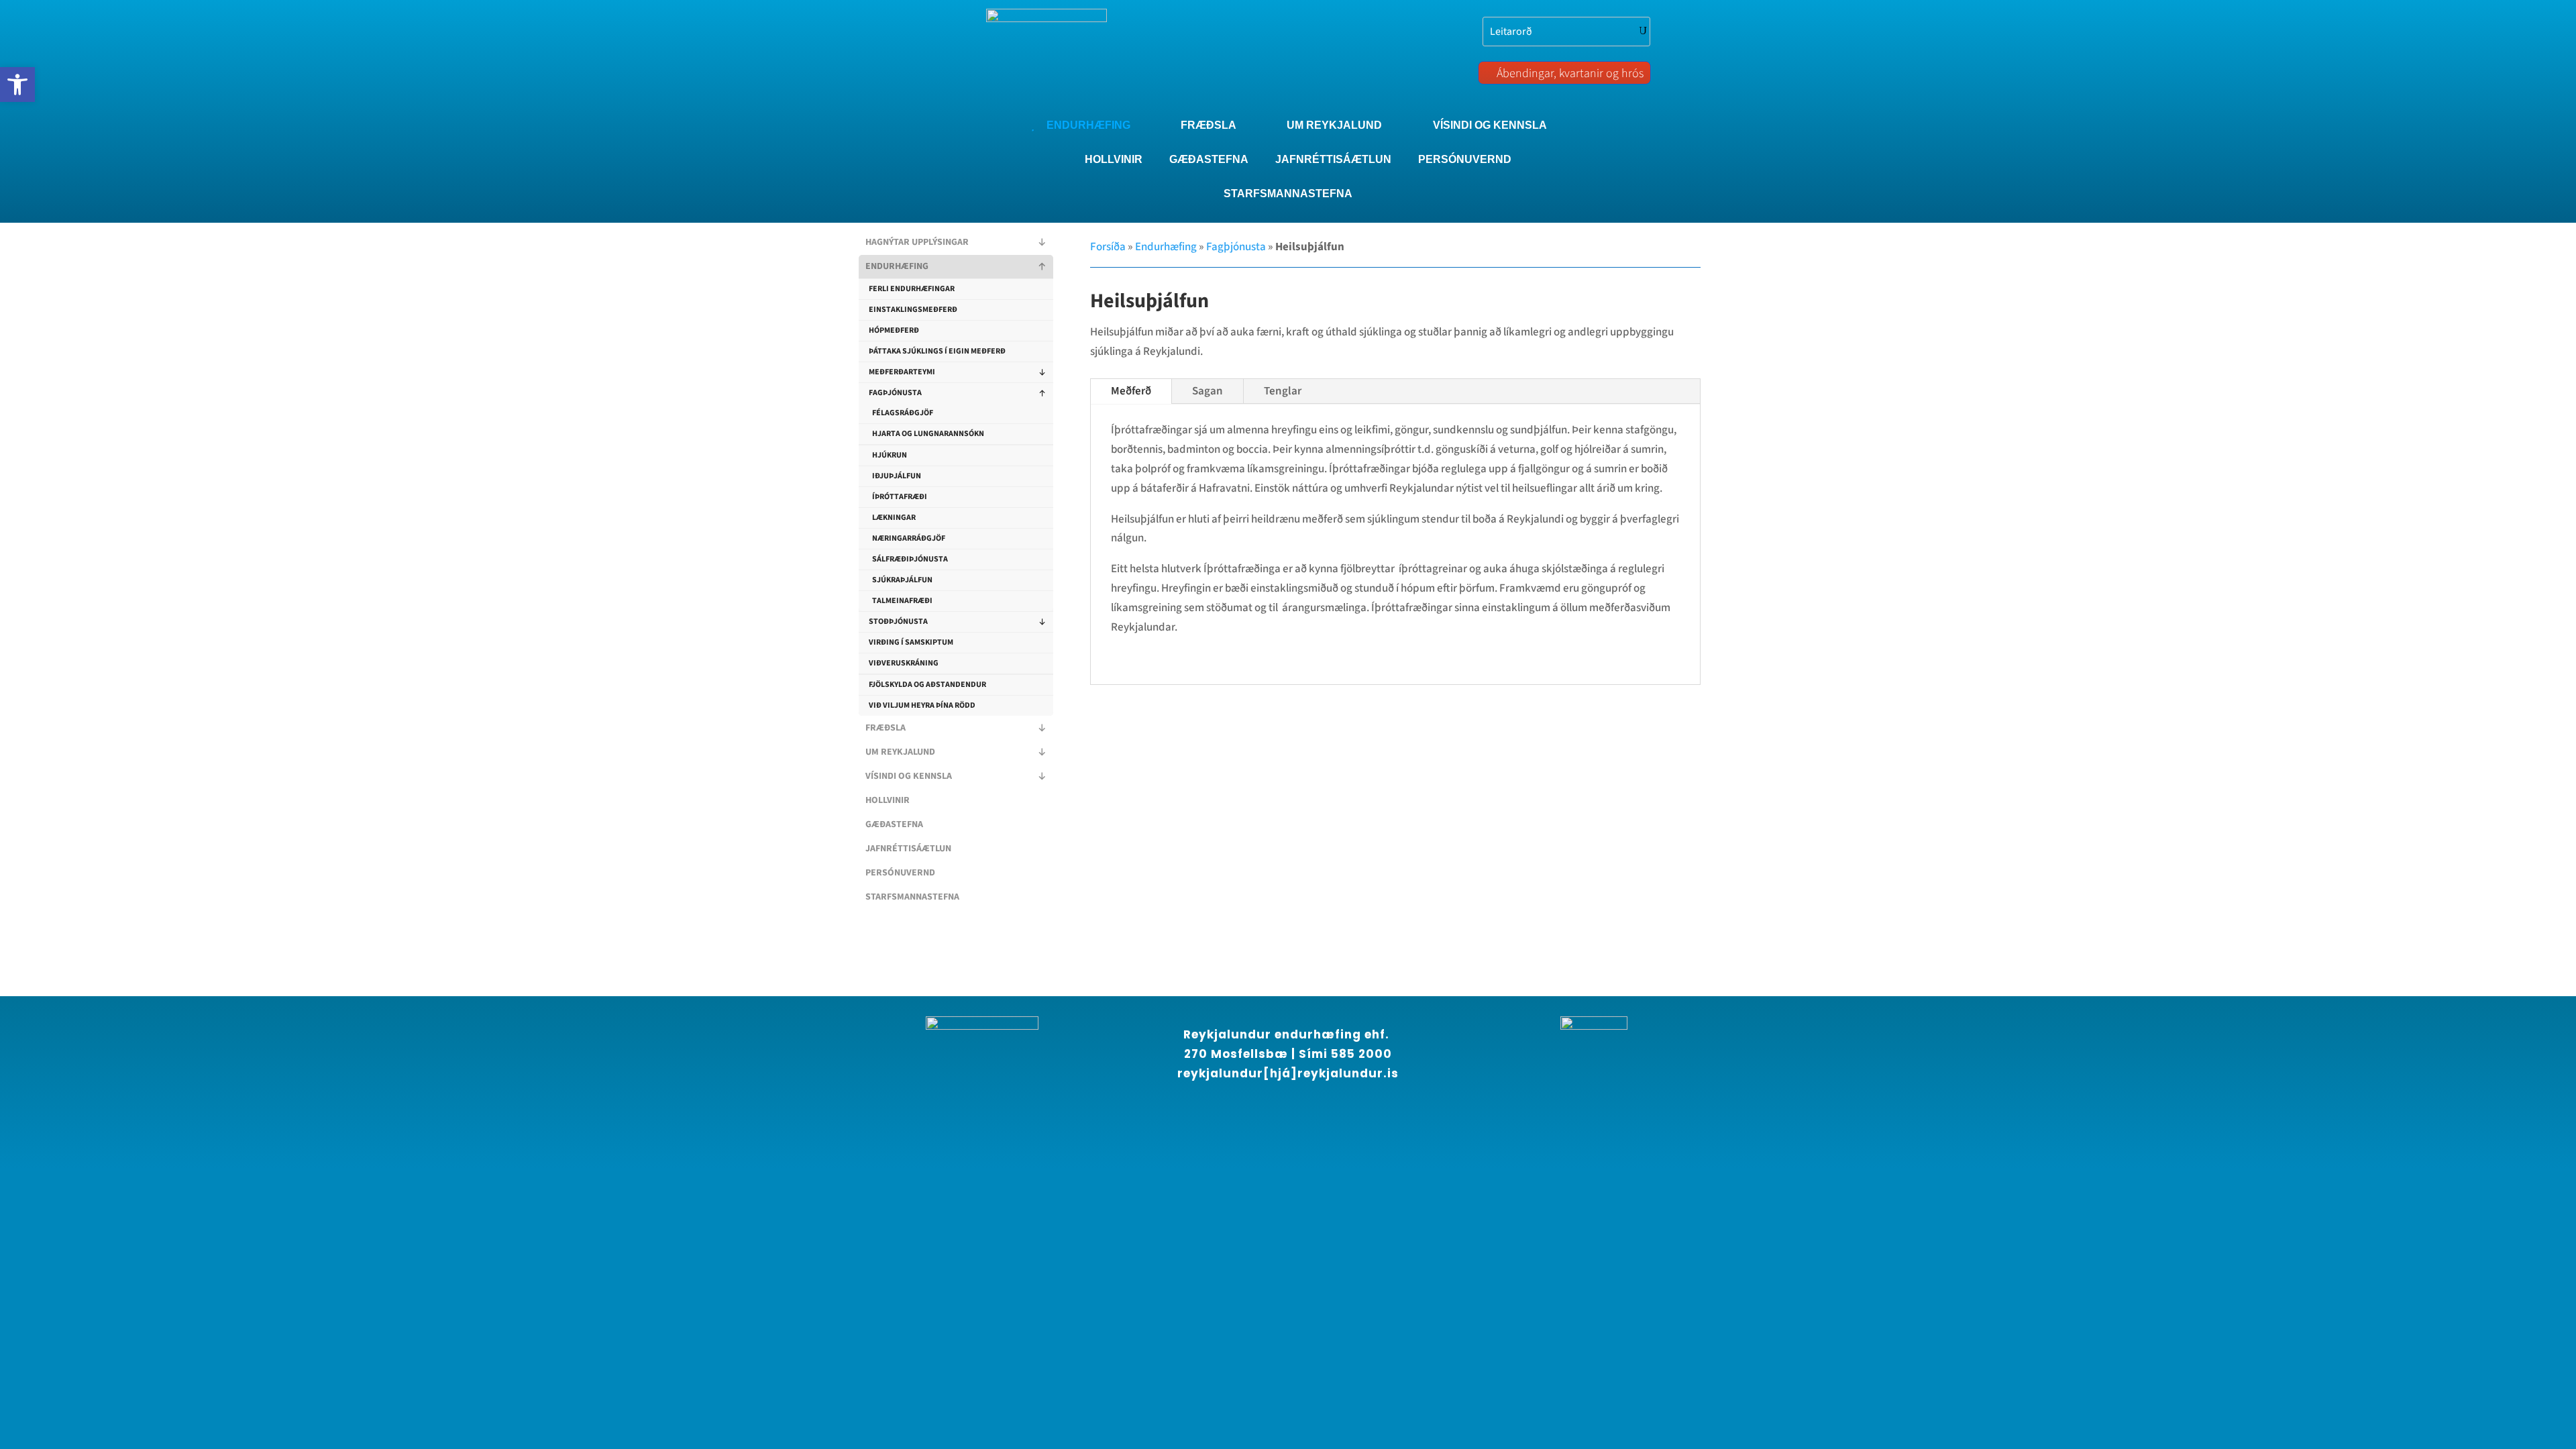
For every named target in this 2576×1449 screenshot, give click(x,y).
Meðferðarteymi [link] (902, 372)
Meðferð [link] (1131, 391)
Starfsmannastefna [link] (912, 897)
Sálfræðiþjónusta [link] (910, 559)
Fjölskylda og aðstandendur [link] (927, 685)
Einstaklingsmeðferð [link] (913, 310)
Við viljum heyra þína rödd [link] (922, 705)
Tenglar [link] (1283, 391)
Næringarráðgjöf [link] (909, 538)
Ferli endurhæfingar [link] (912, 289)
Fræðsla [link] (885, 728)
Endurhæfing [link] (897, 266)
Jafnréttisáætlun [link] (908, 849)
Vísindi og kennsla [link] (909, 776)
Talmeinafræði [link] (902, 601)
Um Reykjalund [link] (900, 752)
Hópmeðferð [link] (894, 330)
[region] (174, 1328)
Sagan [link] (1207, 391)
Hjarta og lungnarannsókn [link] (928, 434)
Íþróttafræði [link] (900, 497)
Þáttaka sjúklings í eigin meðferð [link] (937, 351)
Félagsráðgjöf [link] (903, 413)
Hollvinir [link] (888, 800)
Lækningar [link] (894, 518)
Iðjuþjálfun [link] (897, 476)
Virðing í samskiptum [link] (911, 642)
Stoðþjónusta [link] (898, 622)
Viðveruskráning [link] (904, 663)
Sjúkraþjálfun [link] (902, 580)
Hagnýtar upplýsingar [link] (917, 242)
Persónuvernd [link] (900, 873)
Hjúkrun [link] (890, 455)
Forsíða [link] (1108, 247)
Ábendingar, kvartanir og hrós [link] (1570, 73)
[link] (17, 85)
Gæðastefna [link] (894, 824)
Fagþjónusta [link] (895, 393)
